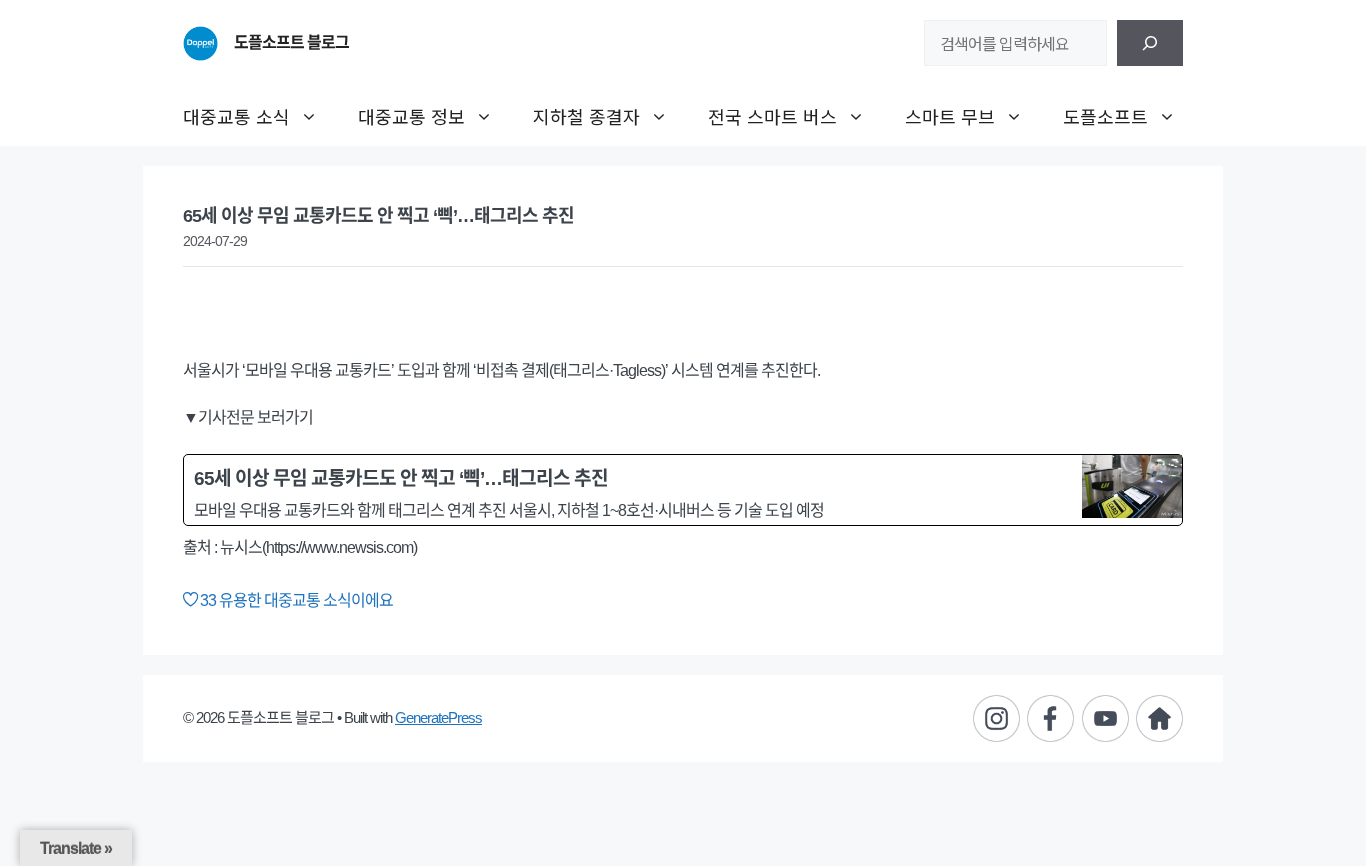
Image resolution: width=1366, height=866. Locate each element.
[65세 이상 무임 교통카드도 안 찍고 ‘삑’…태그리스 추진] (683, 490)
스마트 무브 (950, 116)
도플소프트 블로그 (291, 42)
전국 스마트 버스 (772, 116)
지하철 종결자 (586, 116)
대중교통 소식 (236, 116)
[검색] (1150, 43)
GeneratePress (438, 717)
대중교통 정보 (411, 116)
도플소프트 (1105, 116)
